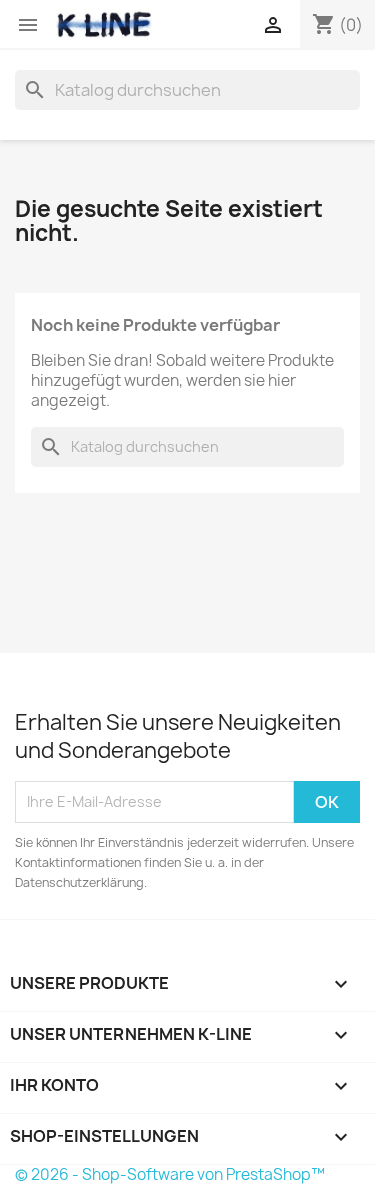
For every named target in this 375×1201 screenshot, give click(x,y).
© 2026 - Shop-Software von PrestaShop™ (170, 1174)
